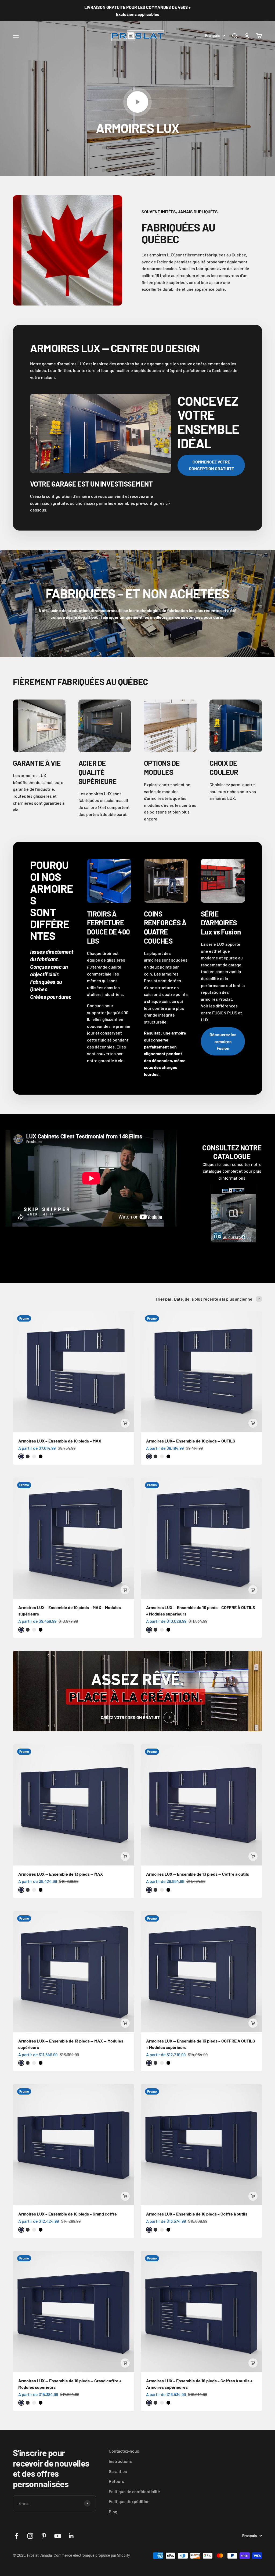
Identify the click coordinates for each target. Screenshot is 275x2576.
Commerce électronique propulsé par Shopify (92, 2555)
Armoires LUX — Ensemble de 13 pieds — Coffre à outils (198, 1874)
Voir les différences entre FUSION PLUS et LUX (221, 1013)
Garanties (118, 2471)
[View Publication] (233, 1213)
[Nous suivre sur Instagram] (30, 2536)
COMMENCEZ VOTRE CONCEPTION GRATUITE (211, 465)
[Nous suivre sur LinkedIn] (71, 2536)
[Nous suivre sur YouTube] (58, 2536)
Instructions (120, 2461)
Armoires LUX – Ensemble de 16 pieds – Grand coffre (68, 2214)
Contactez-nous (124, 2451)
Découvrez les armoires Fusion (223, 1041)
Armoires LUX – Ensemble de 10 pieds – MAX (60, 1441)
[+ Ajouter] (125, 1423)
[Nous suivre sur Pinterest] (44, 2536)
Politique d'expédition (129, 2501)
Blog (113, 2511)
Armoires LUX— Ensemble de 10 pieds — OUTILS (191, 1441)
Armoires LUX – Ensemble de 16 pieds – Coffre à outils (197, 2214)
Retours (116, 2481)
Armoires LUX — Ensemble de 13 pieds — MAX (61, 1874)
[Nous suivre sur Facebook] (17, 2536)
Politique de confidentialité (134, 2491)
